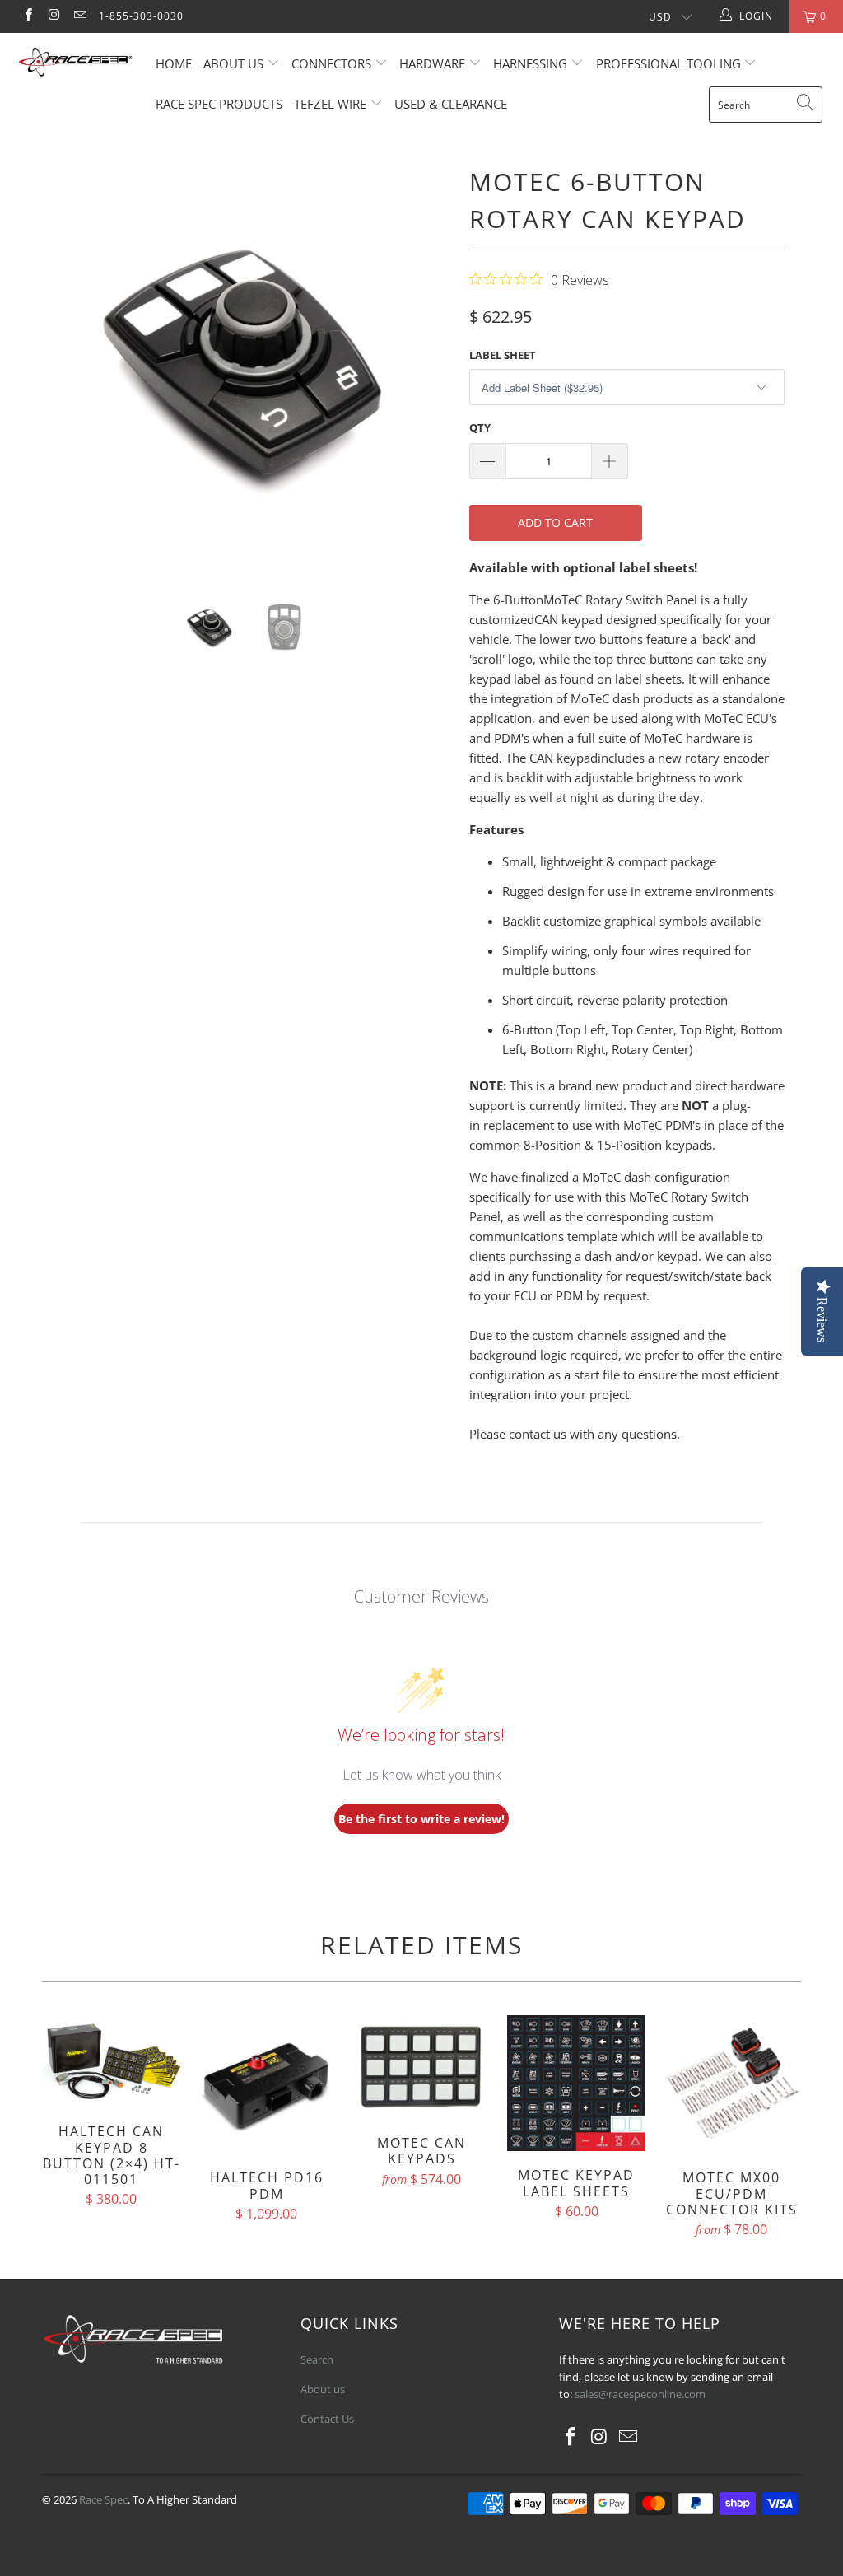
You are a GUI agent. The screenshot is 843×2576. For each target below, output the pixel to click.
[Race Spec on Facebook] (28, 16)
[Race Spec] (76, 64)
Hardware (432, 63)
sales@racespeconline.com (640, 2394)
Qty (480, 427)
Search (317, 2359)
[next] (431, 365)
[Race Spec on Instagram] (53, 16)
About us (235, 63)
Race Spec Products (219, 104)
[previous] (64, 365)
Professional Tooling (670, 63)
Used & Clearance (451, 104)
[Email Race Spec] (79, 16)
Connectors (331, 63)
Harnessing (530, 63)
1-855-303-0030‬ (141, 16)
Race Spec (103, 2499)
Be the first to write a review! (421, 1819)
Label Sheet (503, 355)
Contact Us (327, 2419)
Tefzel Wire (330, 104)
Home (174, 63)
